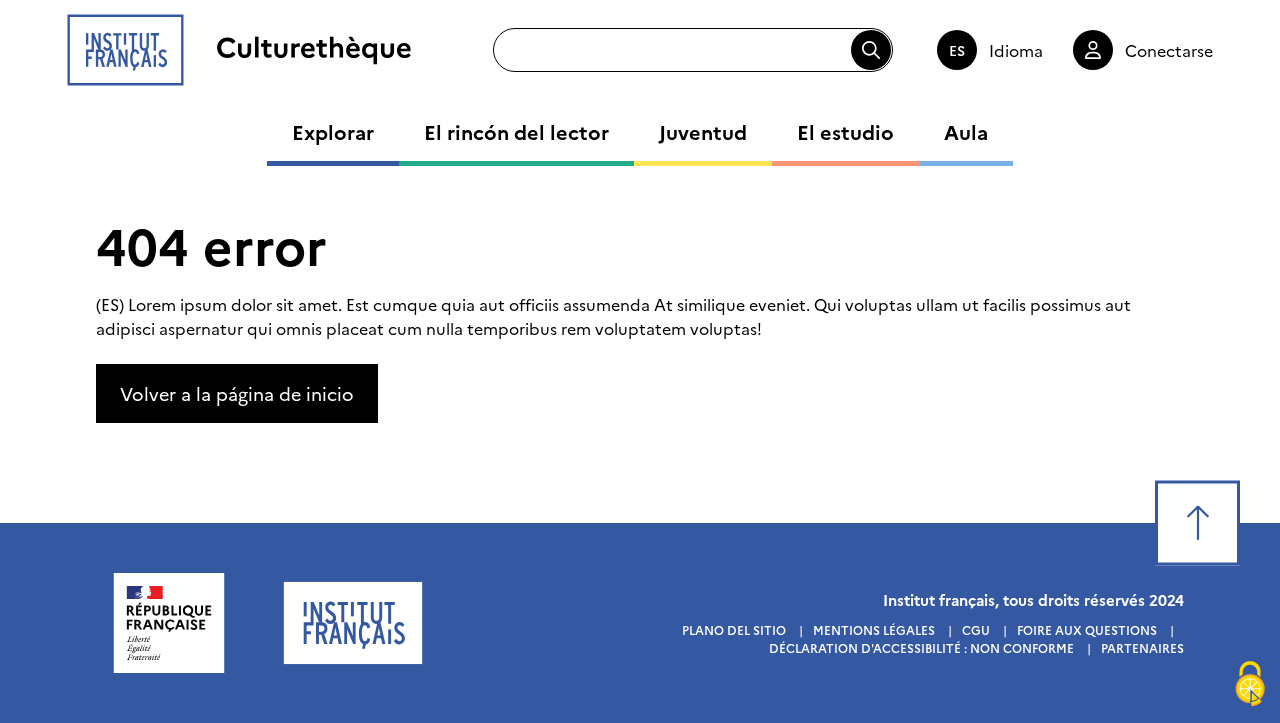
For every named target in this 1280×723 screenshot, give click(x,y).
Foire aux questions (1087, 629)
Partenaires (1142, 647)
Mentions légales (874, 629)
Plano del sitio (734, 629)
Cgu (976, 629)
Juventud (703, 131)
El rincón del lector (516, 131)
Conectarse (1169, 50)
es (957, 50)
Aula (966, 131)
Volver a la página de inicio (237, 393)
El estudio (845, 131)
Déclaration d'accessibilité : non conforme (921, 647)
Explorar (333, 131)
